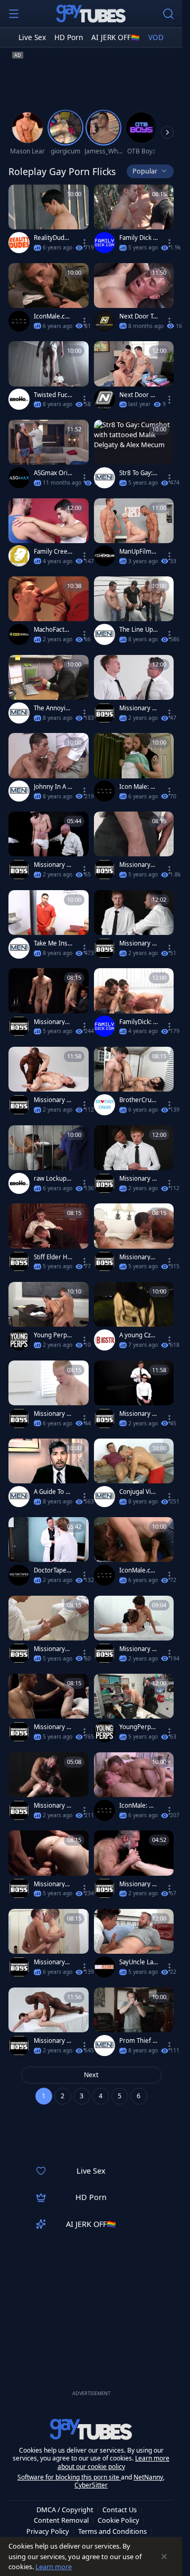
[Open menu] (14, 14)
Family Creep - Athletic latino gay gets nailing (53, 552)
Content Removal (61, 2520)
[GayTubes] (91, 14)
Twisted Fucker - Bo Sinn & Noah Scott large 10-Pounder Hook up (53, 395)
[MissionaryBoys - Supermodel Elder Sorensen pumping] (134, 848)
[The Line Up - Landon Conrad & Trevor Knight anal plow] (134, 613)
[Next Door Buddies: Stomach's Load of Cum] (134, 378)
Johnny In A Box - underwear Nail (53, 787)
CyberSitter (91, 2485)
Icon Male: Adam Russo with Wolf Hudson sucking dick (139, 787)
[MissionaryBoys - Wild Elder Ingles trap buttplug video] (49, 1005)
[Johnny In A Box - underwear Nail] (49, 770)
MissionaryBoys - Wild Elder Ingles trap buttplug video (53, 1022)
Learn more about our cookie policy (114, 2462)
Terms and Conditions (112, 2531)
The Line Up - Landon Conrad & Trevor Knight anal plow (139, 630)
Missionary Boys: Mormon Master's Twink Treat (53, 865)
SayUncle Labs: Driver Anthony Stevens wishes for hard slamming (139, 1962)
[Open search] (168, 14)
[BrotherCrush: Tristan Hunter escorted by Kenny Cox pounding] (134, 1083)
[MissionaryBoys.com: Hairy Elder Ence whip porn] (49, 1632)
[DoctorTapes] (19, 1575)
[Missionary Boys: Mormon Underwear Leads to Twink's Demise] (134, 1867)
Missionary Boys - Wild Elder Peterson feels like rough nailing (53, 1414)
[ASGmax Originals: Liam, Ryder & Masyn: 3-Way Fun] (49, 456)
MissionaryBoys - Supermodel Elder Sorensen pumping (139, 865)
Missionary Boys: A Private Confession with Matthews (139, 1179)
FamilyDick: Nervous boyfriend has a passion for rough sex (139, 1022)
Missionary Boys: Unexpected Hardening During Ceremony (53, 1100)
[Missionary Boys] (104, 713)
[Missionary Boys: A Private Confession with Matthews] (134, 1162)
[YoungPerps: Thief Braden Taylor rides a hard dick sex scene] (134, 1710)
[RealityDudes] (19, 243)
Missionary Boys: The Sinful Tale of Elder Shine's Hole (139, 943)
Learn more (54, 2567)
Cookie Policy (118, 2520)
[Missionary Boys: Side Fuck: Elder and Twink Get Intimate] (134, 1397)
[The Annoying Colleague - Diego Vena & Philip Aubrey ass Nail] (49, 692)
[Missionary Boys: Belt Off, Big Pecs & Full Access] (134, 692)
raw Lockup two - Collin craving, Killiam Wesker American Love (53, 1179)
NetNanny (148, 2477)
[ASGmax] (19, 478)
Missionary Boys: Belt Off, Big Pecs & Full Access (139, 708)
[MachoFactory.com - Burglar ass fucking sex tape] (49, 613)
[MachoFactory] (19, 634)
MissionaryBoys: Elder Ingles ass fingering (53, 1884)
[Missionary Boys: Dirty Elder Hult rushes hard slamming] (49, 1710)
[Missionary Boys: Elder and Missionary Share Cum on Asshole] (134, 1632)
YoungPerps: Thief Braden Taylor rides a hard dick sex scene (138, 1727)
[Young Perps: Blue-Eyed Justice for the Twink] (49, 1319)
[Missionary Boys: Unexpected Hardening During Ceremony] (49, 1083)
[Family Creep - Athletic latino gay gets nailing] (49, 535)
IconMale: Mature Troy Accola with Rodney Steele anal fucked (139, 1806)
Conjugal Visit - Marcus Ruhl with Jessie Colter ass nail (139, 1492)
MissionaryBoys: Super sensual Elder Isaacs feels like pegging (53, 1962)
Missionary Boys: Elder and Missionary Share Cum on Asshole (137, 1649)
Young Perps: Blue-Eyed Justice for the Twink (53, 1335)
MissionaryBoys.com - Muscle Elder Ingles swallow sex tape (139, 1257)
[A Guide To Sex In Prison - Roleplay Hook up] (49, 1475)
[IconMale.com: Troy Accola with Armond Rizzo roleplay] (134, 1554)
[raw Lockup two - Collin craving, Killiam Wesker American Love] (49, 1162)
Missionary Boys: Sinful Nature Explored (53, 1806)
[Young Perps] (19, 1340)
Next (91, 2075)
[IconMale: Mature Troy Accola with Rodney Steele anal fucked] (134, 1789)
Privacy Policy (48, 2531)
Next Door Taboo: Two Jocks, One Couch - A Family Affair (138, 316)
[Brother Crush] (104, 1105)
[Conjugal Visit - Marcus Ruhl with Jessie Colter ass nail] (134, 1475)
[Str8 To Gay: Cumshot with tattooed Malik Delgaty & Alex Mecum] (134, 456)
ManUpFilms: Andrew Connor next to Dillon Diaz (139, 552)
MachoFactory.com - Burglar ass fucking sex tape (53, 630)
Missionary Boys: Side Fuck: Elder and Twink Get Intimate (138, 1414)
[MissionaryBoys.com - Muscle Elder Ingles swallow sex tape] (134, 1240)
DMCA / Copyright (65, 2510)
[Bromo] (19, 399)
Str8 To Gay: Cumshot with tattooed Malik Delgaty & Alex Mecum (139, 473)
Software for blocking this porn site (69, 2477)
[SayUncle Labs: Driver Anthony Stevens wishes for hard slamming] (134, 1946)
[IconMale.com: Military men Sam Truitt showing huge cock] (49, 300)
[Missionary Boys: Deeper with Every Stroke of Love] (49, 2024)
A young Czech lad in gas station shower (138, 1335)
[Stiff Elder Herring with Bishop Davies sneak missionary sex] (49, 1240)
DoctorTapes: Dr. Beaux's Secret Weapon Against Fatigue (53, 1570)
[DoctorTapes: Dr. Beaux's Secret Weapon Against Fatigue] (49, 1554)
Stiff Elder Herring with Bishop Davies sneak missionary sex (53, 1257)
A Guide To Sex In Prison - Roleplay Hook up (53, 1492)
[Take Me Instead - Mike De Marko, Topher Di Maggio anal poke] (49, 927)
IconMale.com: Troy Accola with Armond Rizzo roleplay (138, 1570)
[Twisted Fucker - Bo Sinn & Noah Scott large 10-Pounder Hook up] (49, 378)
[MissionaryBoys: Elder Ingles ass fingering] (49, 1867)
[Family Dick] (104, 243)
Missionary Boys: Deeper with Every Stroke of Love (52, 2041)
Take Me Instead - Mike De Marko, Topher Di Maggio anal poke (52, 943)
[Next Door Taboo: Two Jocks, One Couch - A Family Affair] (134, 300)
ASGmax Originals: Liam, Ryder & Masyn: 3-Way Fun (53, 473)
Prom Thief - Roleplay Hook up (138, 2041)
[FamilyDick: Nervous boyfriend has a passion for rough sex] (134, 1005)
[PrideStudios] (19, 556)
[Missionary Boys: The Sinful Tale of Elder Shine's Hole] (134, 927)
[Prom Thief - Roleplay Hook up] (134, 2024)
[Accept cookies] (164, 2556)
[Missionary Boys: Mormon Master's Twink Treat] (49, 848)
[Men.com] (104, 478)
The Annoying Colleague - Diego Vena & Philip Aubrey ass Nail (53, 708)
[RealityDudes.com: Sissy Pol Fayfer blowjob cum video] (49, 221)
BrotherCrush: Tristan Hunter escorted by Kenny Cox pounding (138, 1100)
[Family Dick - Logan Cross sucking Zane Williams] (134, 221)
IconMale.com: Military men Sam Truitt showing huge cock (53, 316)
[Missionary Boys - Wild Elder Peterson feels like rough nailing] (49, 1397)
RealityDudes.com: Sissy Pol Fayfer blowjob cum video (53, 238)
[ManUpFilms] (104, 556)
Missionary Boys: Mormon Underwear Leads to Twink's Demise (138, 1884)
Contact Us (120, 2510)
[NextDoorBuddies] (104, 399)
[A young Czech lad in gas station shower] (134, 1319)
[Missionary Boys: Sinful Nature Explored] (49, 1789)
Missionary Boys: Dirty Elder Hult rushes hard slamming (53, 1727)
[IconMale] (19, 321)
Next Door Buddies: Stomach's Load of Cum (139, 395)
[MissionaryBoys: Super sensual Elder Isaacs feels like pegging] (49, 1946)
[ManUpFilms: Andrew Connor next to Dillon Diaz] (134, 535)
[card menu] (84, 243)
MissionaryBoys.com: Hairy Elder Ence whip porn (53, 1649)
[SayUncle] (104, 1967)
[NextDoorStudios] (104, 321)
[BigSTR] (104, 1340)
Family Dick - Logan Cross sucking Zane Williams (138, 238)
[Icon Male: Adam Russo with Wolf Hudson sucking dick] (134, 770)
